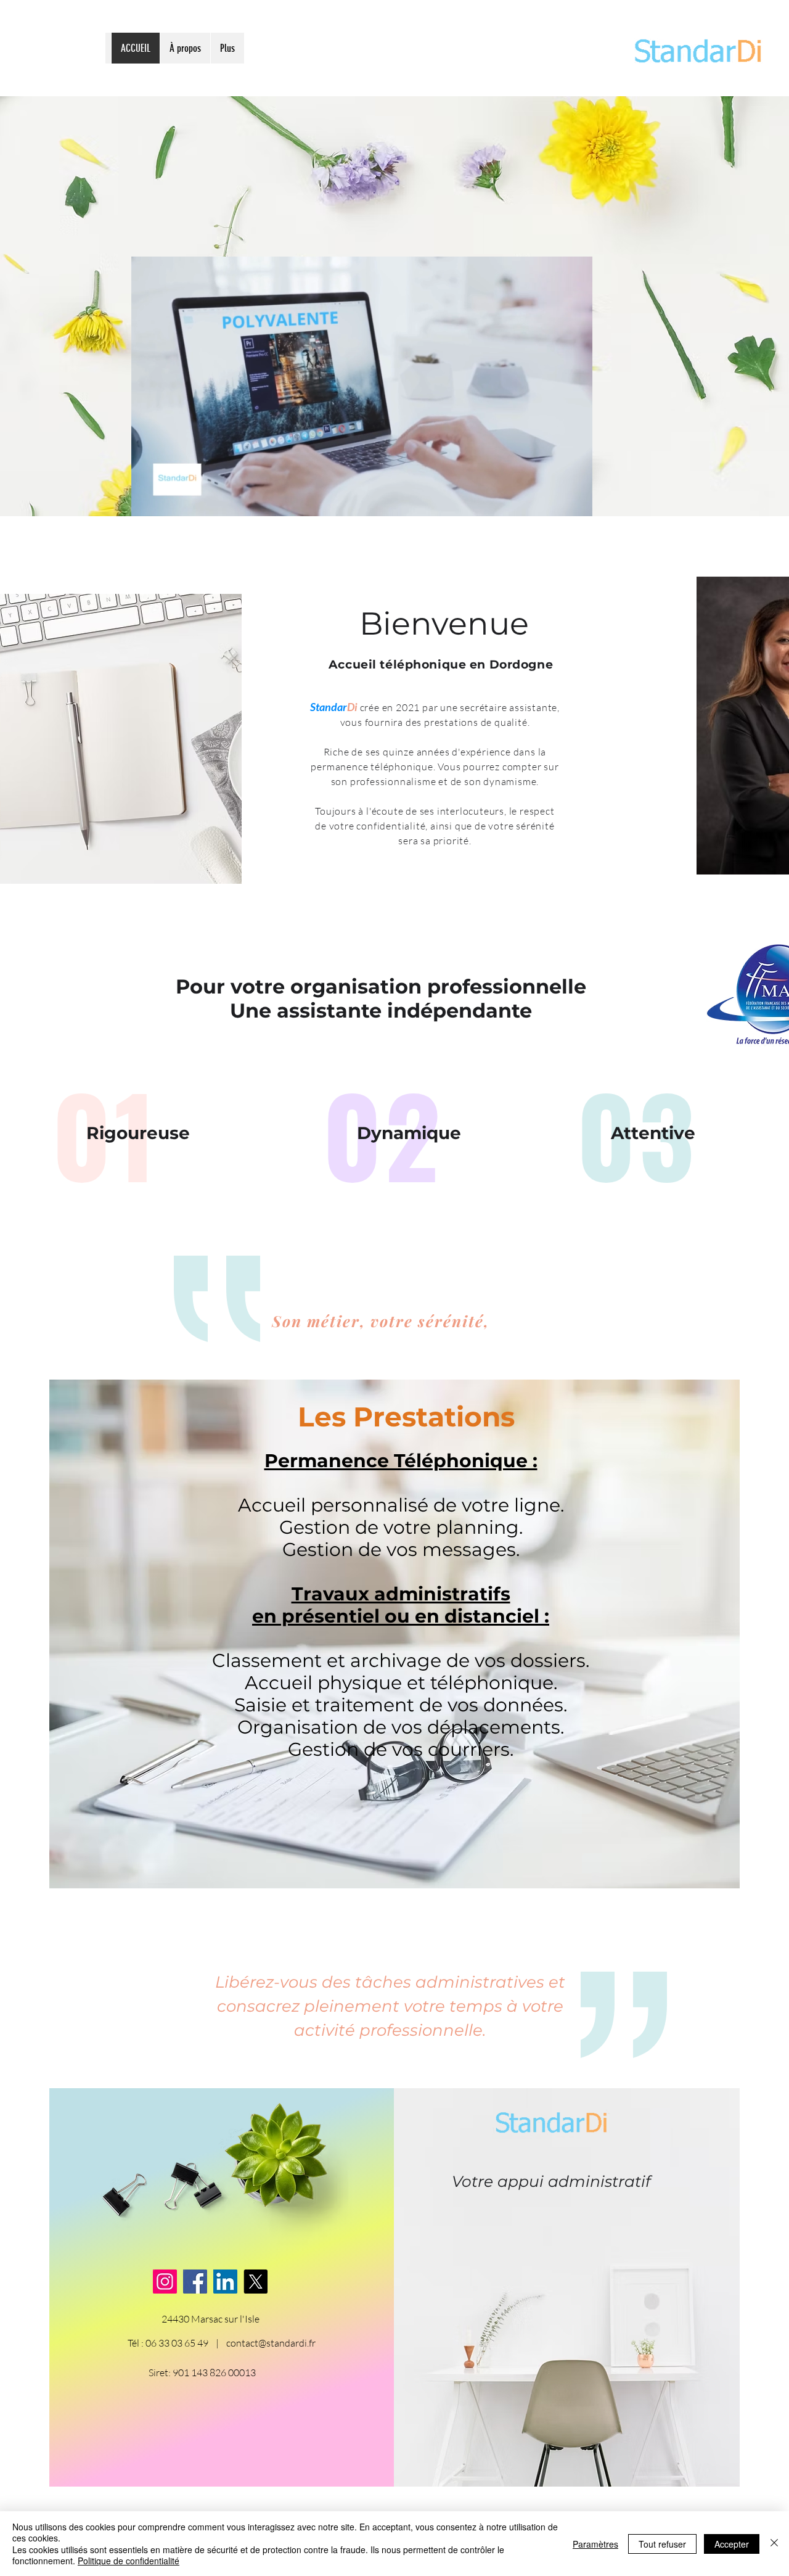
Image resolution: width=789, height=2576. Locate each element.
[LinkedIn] (225, 2282)
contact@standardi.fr (271, 2343)
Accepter (732, 2544)
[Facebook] (195, 2282)
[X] (256, 2282)
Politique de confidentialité (129, 2561)
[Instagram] (165, 2282)
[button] (577, 503)
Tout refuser (662, 2544)
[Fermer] (774, 2544)
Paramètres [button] (595, 2544)
